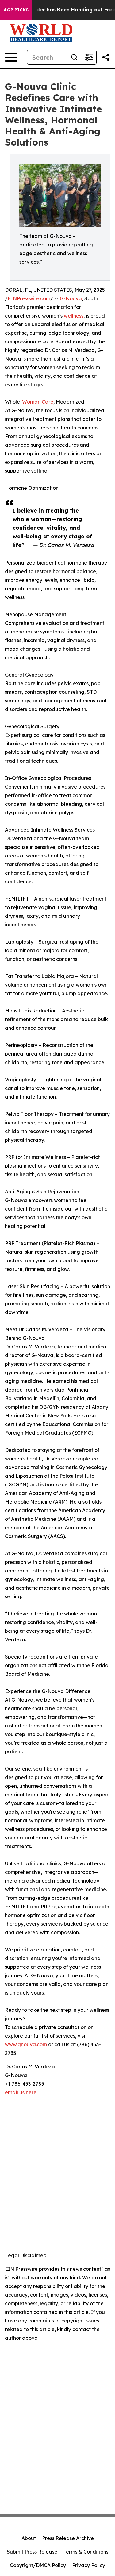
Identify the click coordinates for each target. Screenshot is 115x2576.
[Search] (74, 57)
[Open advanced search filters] (89, 57)
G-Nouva (71, 298)
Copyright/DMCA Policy (38, 2565)
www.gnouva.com (26, 2044)
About (29, 2538)
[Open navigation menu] (11, 57)
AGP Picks (16, 10)
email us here (21, 2092)
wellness (74, 316)
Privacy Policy (89, 2565)
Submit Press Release (32, 2552)
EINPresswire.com (29, 298)
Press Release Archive (68, 2538)
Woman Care (38, 402)
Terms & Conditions (86, 2552)
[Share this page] (106, 57)
